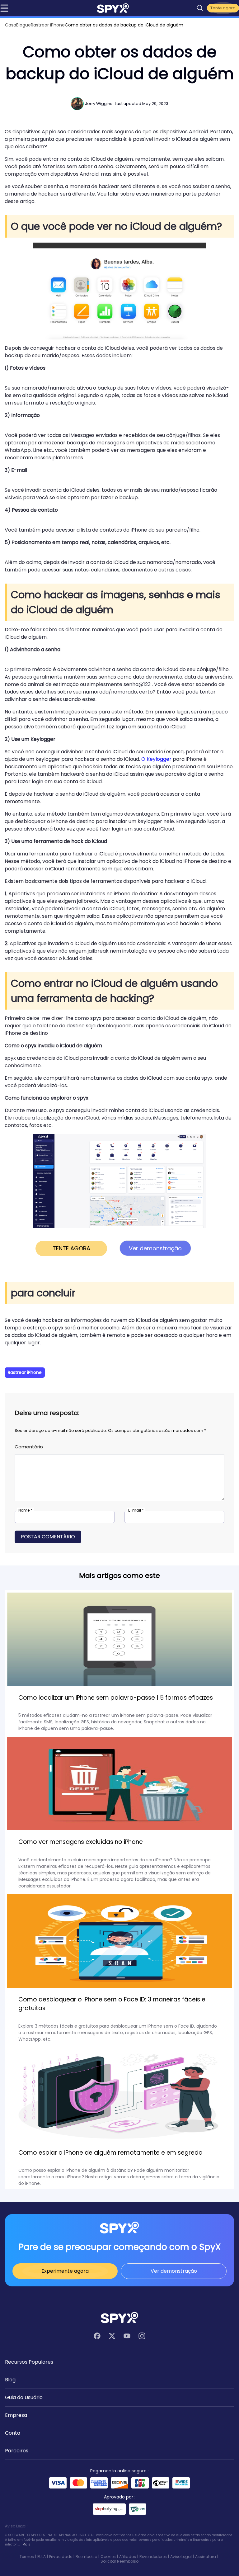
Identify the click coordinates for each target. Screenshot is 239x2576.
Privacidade (61, 2557)
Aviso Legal (181, 2557)
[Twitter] (112, 2336)
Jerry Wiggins (99, 104)
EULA (42, 2557)
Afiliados (128, 2557)
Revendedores (153, 2557)
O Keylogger (156, 759)
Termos (27, 2557)
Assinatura (206, 2557)
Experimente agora (65, 2271)
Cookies (108, 2557)
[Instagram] (142, 2336)
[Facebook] (97, 2336)
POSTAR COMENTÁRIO (48, 1537)
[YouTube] (127, 2336)
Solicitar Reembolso (119, 2561)
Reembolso (86, 2557)
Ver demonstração (174, 2271)
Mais (26, 2544)
